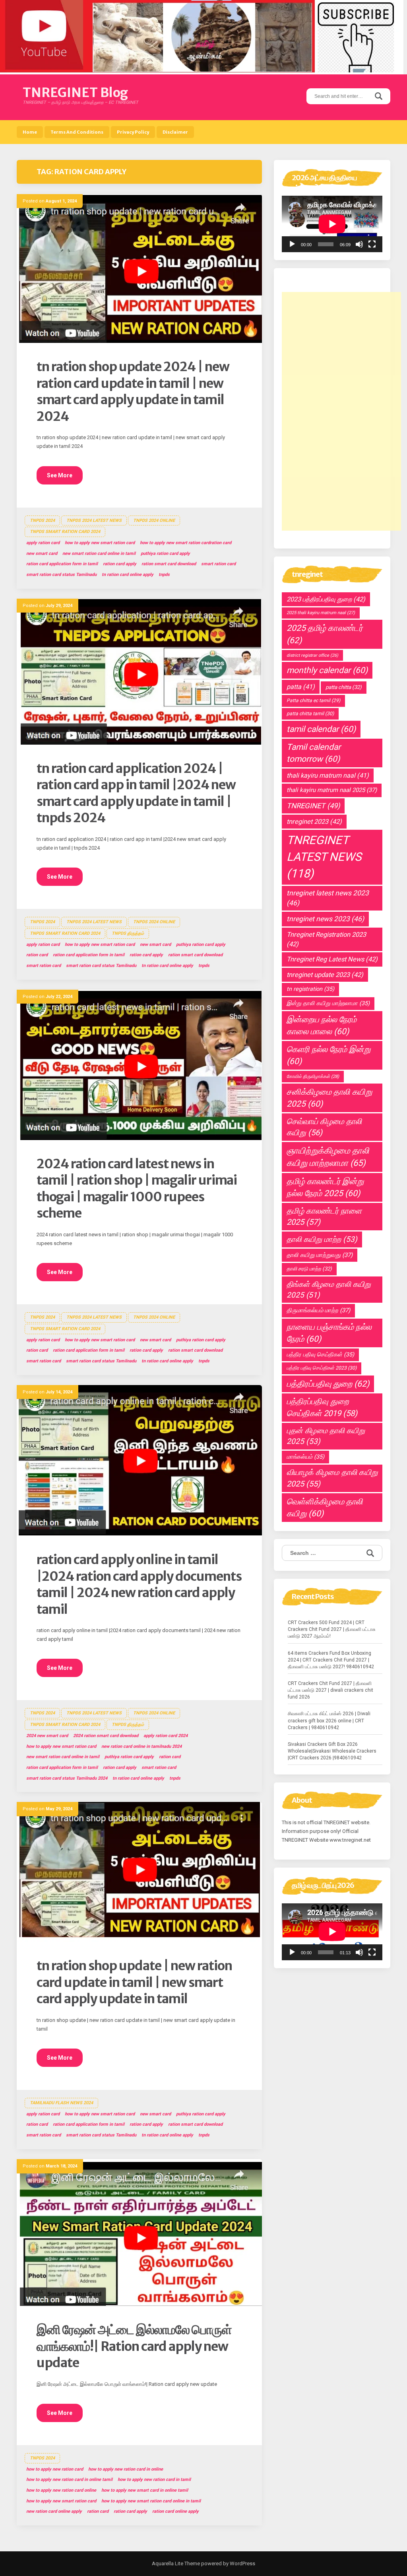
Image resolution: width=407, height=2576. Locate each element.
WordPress (242, 2563)
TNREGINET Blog (75, 93)
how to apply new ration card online (61, 2490)
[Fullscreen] (372, 244)
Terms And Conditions (77, 132)
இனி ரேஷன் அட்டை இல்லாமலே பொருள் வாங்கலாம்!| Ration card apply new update (134, 2346)
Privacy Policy (133, 132)
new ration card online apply (54, 2511)
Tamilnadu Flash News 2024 (61, 2103)
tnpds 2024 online (154, 520)
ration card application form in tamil (62, 564)
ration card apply (120, 564)
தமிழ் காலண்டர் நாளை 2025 (324, 1217)
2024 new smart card (47, 1736)
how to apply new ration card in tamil (154, 2480)
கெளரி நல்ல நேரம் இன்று (329, 1055)
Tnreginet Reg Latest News (332, 959)
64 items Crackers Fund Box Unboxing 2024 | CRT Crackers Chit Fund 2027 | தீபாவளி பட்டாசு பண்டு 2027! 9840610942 (331, 1660)
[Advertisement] (341, 411)
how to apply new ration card (55, 2469)
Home (30, 132)
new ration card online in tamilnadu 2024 (141, 1746)
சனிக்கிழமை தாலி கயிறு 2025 (329, 1098)
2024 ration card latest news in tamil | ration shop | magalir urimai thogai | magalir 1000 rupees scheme (137, 1189)
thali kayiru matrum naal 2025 (332, 790)
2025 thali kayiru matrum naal (321, 613)
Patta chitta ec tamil (313, 700)
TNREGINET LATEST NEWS (324, 857)
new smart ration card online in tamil (99, 554)
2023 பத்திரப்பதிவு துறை (326, 599)
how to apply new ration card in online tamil (69, 2480)
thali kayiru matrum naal (328, 775)
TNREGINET (313, 806)
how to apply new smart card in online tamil (145, 2490)
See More (60, 475)
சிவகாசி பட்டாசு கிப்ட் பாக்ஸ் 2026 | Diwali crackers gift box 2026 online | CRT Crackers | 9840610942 (329, 1720)
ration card (37, 955)
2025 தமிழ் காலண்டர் (325, 634)
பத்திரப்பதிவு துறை (328, 1384)
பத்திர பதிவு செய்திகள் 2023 (322, 1368)
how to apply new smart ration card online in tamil (151, 2501)
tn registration (310, 989)
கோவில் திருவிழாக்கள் (313, 1076)
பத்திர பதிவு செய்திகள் (320, 1355)
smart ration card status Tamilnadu (61, 575)
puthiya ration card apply (165, 554)
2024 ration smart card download (106, 1736)
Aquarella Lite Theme (176, 2563)
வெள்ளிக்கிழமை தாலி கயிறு (325, 1508)
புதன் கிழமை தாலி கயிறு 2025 (326, 1436)
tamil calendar (321, 729)
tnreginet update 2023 (325, 975)
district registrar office (312, 655)
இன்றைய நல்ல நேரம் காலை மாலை (322, 1025)
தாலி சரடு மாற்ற (309, 1269)
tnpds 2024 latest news (94, 520)
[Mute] (359, 244)
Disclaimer (175, 132)
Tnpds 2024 (42, 520)
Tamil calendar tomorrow (314, 753)
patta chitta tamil (310, 714)
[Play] (292, 244)
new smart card (42, 554)
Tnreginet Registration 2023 (326, 939)
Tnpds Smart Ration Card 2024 (65, 532)
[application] (332, 224)
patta (301, 687)
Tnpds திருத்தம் (128, 933)
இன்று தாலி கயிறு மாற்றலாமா (328, 1003)
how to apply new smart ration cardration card (186, 543)
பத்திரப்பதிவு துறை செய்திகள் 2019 (322, 1407)
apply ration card (43, 543)
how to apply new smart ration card (100, 543)
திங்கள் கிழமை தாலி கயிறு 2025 (329, 1290)
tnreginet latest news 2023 (328, 898)
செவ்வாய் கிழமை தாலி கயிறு (324, 1127)
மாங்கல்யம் (305, 1457)
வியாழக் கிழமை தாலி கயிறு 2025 (332, 1478)
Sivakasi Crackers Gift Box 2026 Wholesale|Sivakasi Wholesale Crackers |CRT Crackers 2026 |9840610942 (332, 1751)
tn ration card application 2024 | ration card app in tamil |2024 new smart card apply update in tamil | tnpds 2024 (136, 793)
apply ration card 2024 (166, 1736)
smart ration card (218, 564)
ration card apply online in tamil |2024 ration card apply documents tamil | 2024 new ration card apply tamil (139, 1585)
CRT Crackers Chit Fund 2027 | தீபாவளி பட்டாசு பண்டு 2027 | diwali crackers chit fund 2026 (330, 1690)
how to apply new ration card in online (126, 2469)
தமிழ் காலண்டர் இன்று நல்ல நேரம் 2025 (325, 1187)
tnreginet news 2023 (325, 919)
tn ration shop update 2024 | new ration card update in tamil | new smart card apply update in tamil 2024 (133, 392)
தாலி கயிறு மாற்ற (322, 1239)
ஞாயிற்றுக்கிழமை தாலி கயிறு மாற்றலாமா (328, 1157)
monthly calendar (327, 670)
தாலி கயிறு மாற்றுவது (320, 1255)
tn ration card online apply (128, 575)
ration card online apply (175, 2511)
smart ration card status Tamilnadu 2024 (67, 1778)
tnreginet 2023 (314, 822)
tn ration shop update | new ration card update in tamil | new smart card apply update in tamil (134, 1982)
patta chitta (344, 687)
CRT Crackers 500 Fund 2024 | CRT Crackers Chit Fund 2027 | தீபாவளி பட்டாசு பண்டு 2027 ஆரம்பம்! (332, 1629)
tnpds (164, 575)
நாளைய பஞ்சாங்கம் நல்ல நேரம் (329, 1333)
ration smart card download (169, 564)
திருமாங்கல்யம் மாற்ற (318, 1310)
